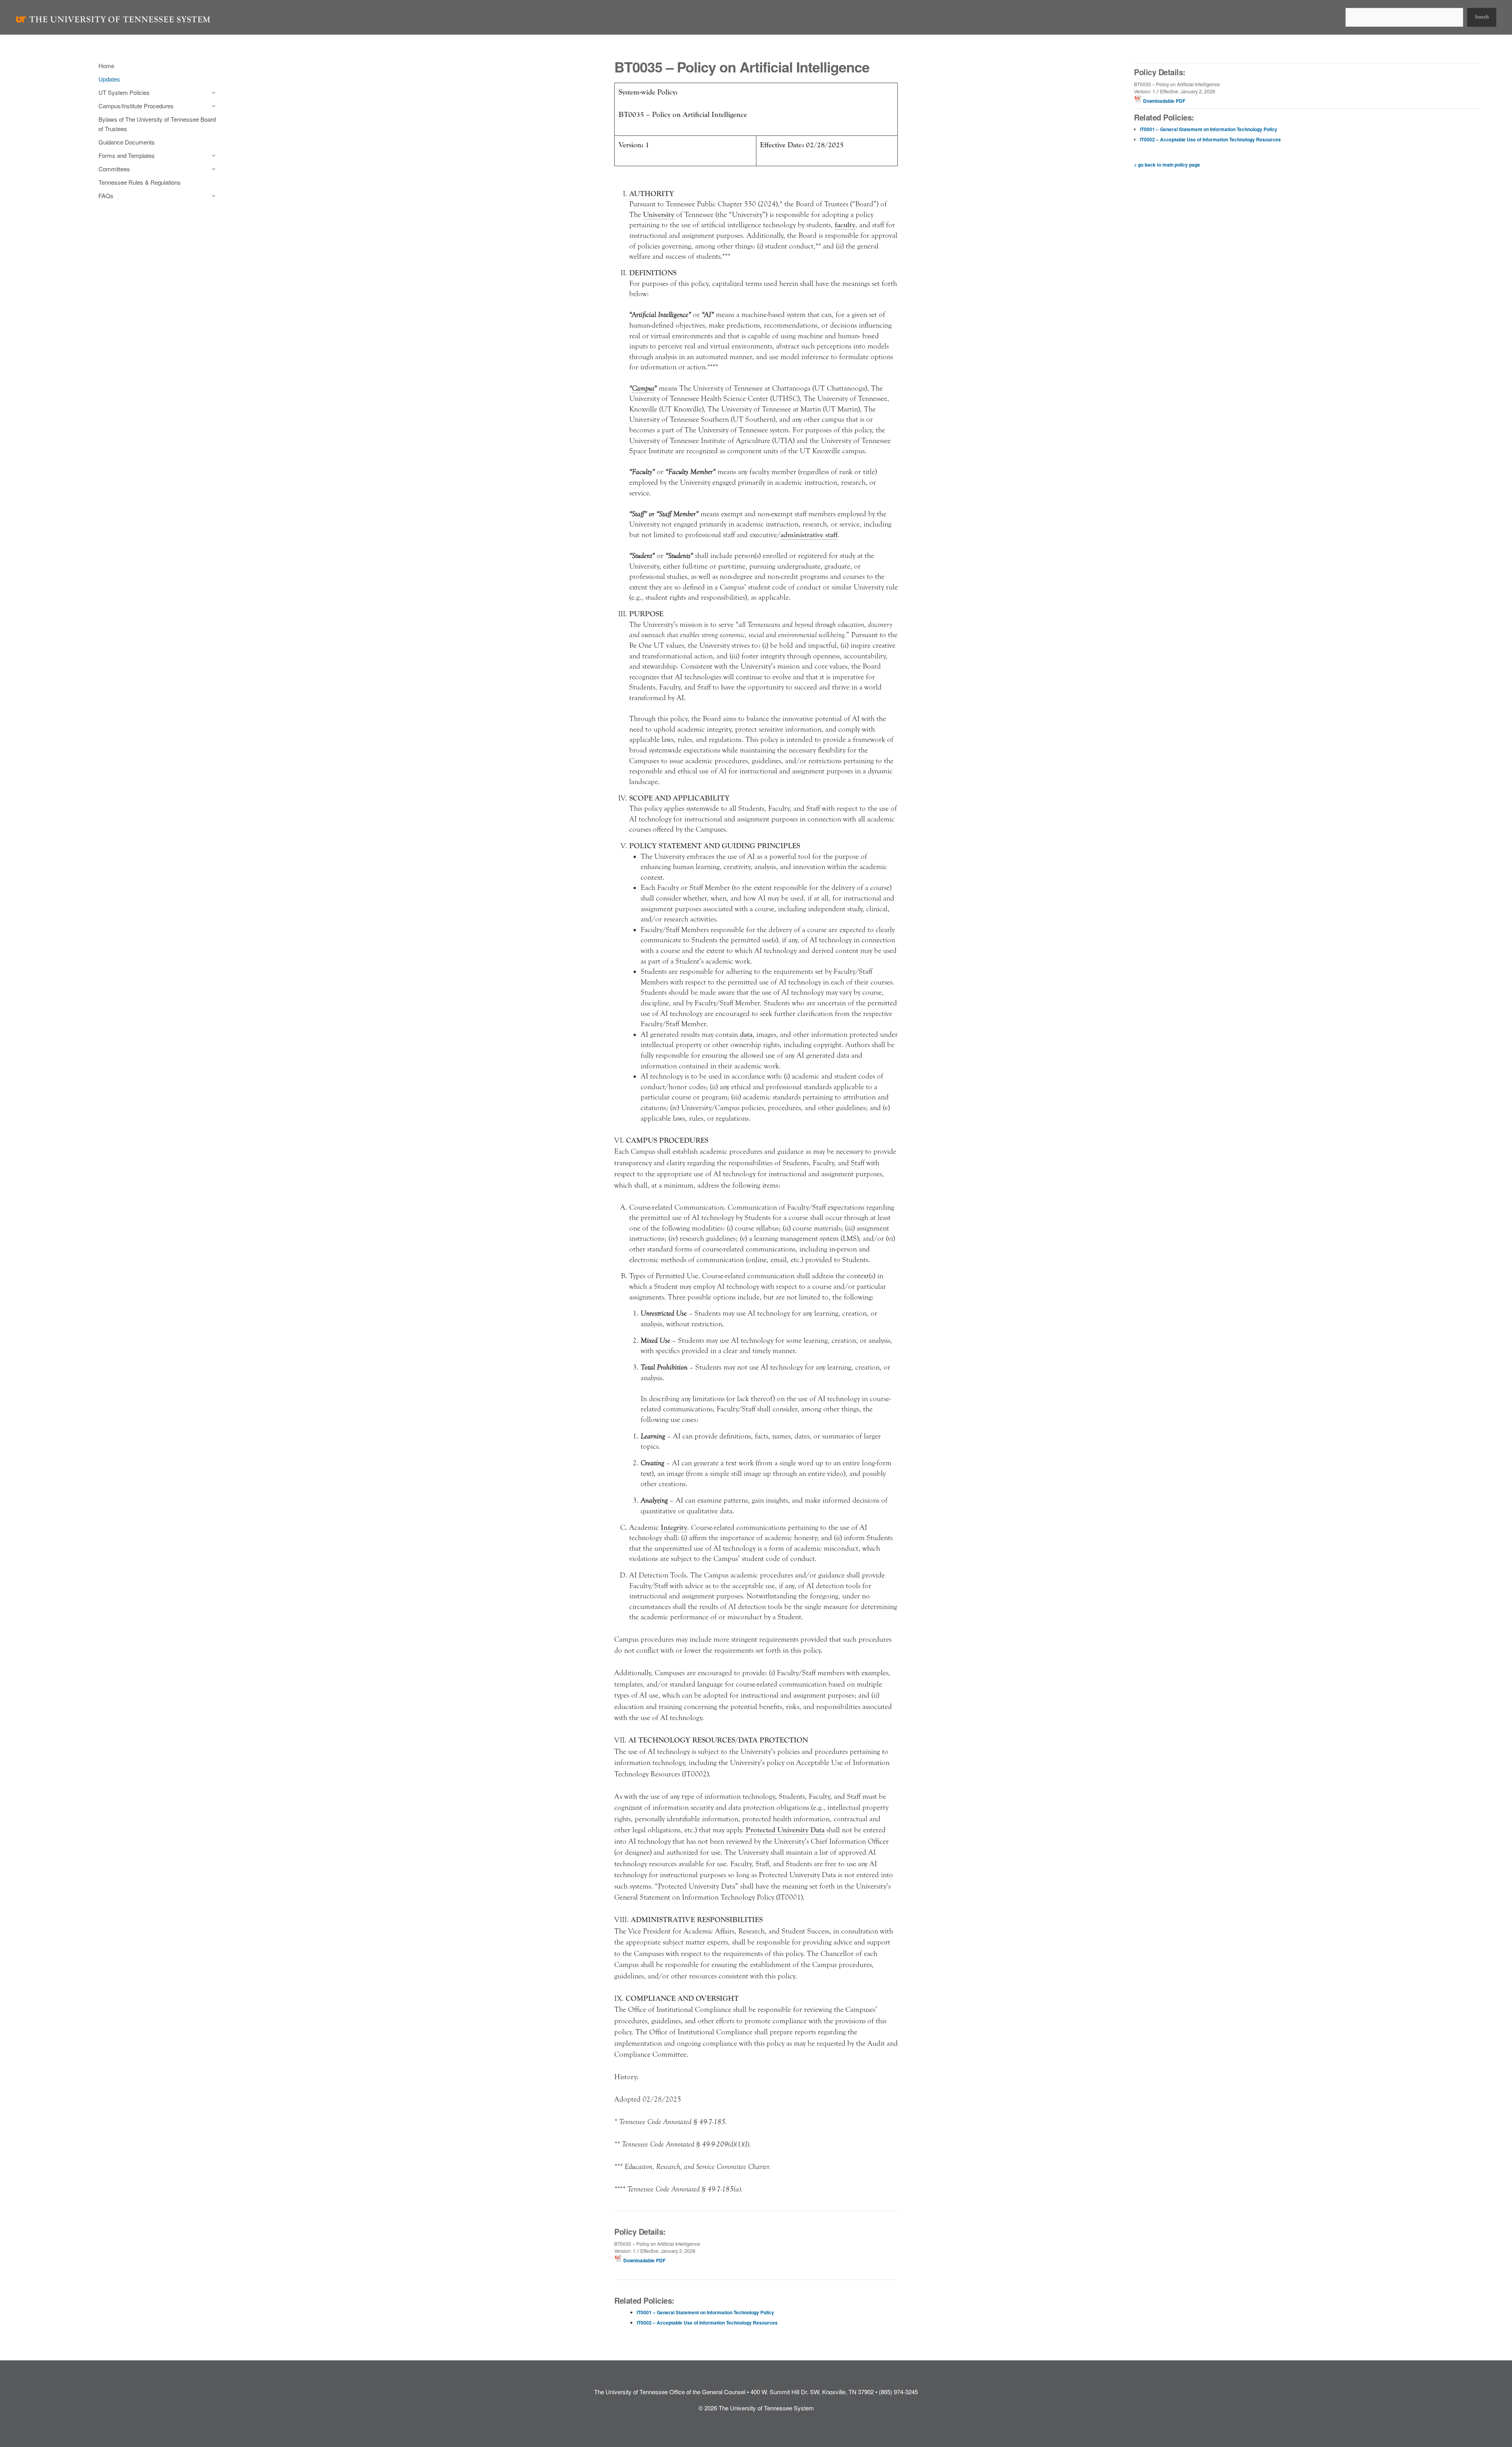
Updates (109, 79)
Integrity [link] (674, 1528)
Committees (114, 169)
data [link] (746, 1034)
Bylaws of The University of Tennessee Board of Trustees (157, 124)
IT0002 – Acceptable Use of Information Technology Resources (707, 2323)
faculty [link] (845, 225)
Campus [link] (643, 388)
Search (1482, 17)
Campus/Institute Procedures (136, 106)
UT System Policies (124, 92)
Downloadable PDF (644, 2260)
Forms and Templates (127, 155)
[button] (212, 93)
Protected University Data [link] (785, 1830)
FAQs (106, 196)
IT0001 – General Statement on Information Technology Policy (705, 2312)
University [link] (659, 215)
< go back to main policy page (1167, 165)
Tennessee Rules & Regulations (140, 182)
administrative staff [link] (809, 535)
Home (106, 66)
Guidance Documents (127, 142)
